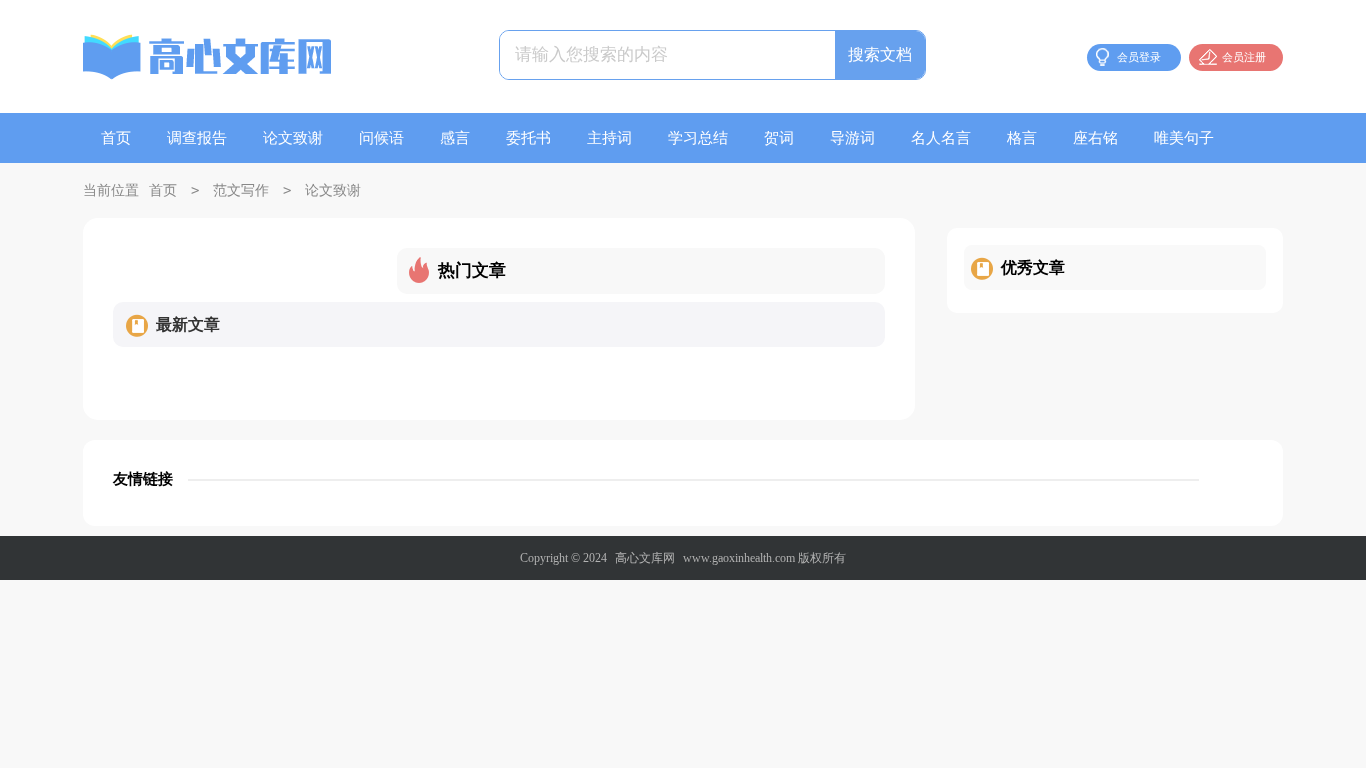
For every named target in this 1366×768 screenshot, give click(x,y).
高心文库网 (645, 558)
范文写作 (241, 190)
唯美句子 (1184, 138)
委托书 (528, 138)
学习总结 (698, 138)
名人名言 (941, 138)
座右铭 (1095, 138)
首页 (116, 138)
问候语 (381, 138)
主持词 (609, 138)
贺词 (779, 138)
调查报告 (197, 138)
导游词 (852, 138)
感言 (455, 138)
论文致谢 (293, 138)
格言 (1022, 138)
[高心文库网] (208, 60)
